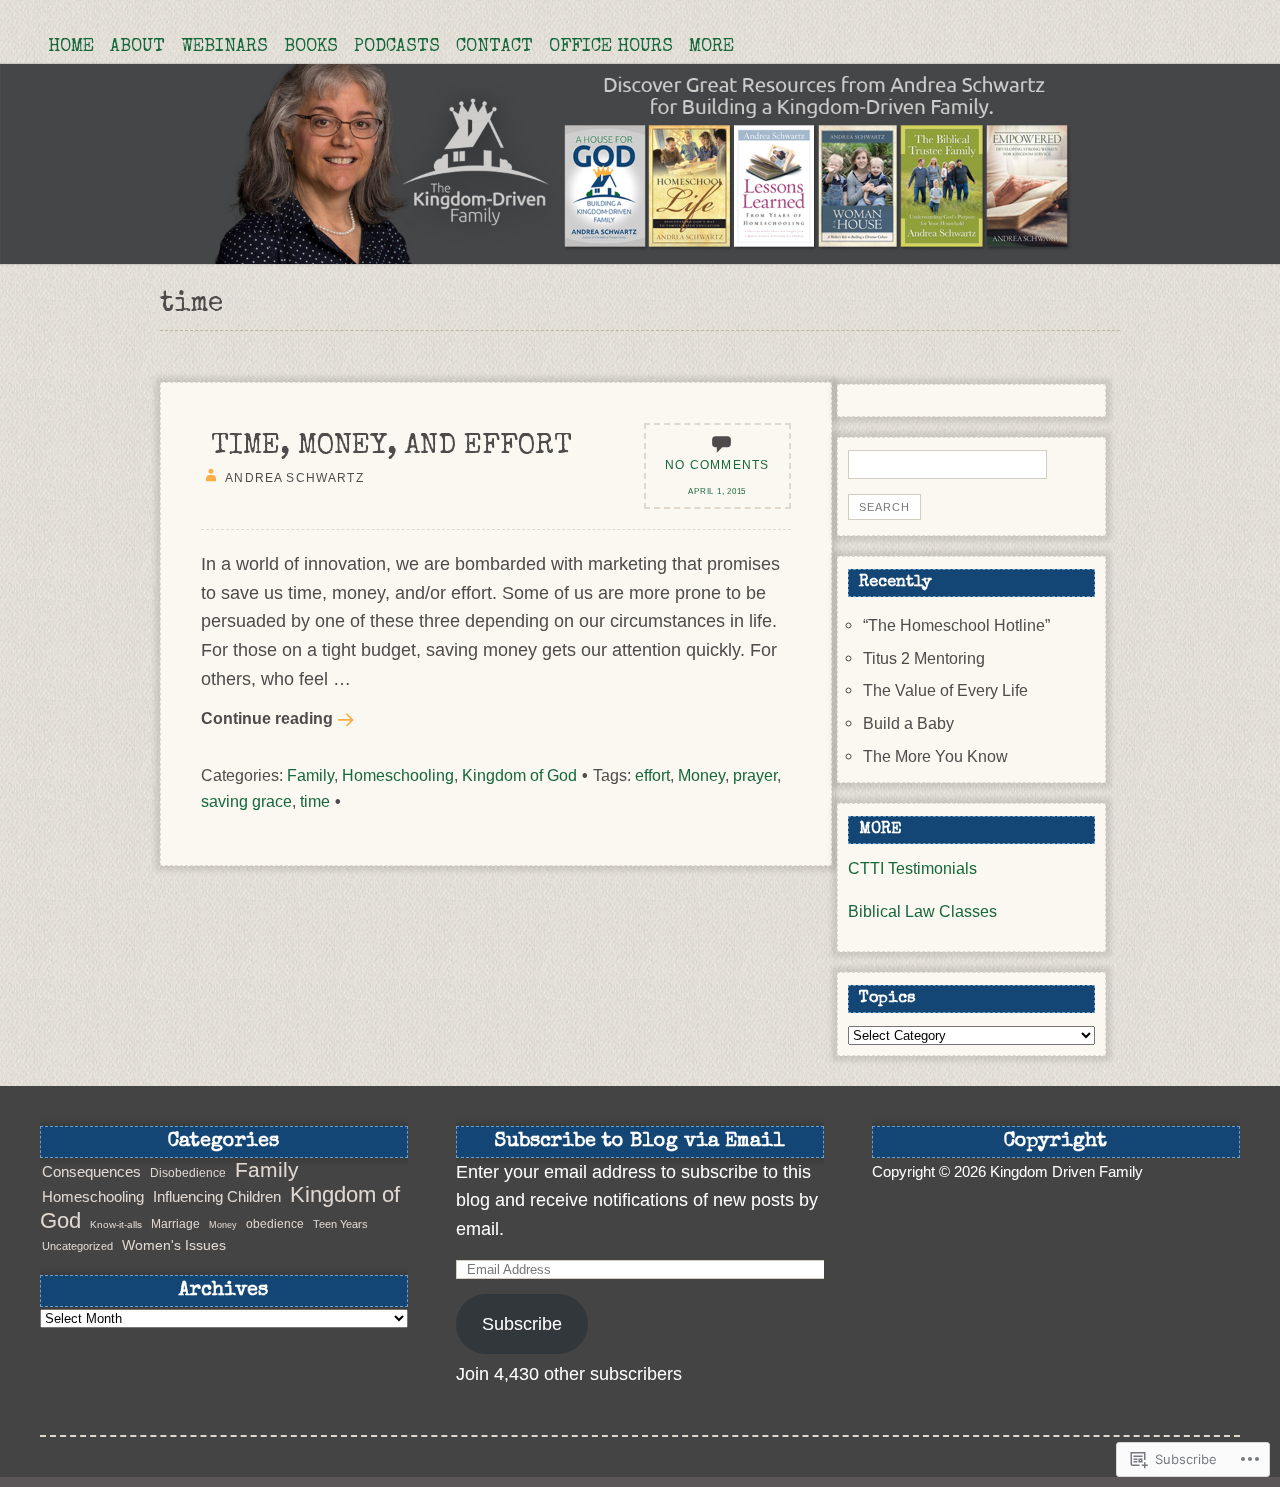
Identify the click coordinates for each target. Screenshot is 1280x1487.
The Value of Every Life (945, 690)
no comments (717, 464)
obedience (275, 1224)
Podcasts (397, 47)
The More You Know (935, 756)
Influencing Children (217, 1196)
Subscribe (522, 1324)
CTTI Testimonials (912, 868)
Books (311, 47)
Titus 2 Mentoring (924, 658)
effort (652, 775)
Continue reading (267, 718)
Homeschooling (398, 775)
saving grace (246, 801)
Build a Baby (908, 723)
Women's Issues (174, 1245)
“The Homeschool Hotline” (956, 625)
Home (71, 47)
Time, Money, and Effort (391, 447)
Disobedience (188, 1173)
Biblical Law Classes (922, 911)
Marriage (175, 1224)
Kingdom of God (519, 775)
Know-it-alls (116, 1224)
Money (701, 775)
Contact (494, 47)
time (315, 801)
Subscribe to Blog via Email (639, 1142)
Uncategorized (77, 1246)
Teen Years (340, 1224)
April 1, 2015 (717, 491)
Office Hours (611, 47)
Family (310, 775)
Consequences (91, 1171)
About (137, 47)
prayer (755, 775)
